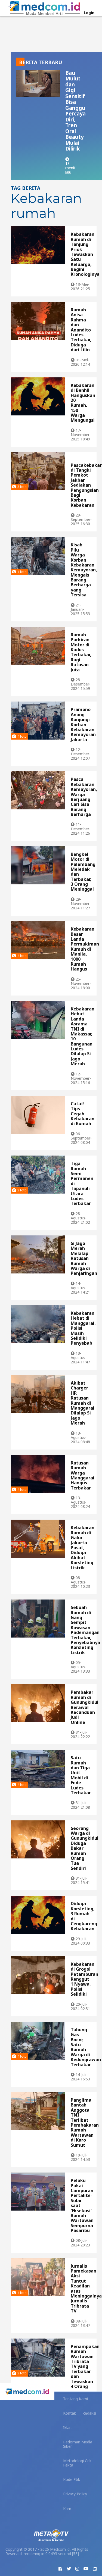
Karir (67, 2508)
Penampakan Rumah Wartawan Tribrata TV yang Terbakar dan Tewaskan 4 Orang (85, 2366)
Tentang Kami (75, 2399)
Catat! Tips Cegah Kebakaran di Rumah (83, 1114)
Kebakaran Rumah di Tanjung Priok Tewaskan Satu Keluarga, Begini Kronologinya (85, 254)
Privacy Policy (75, 2494)
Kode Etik (72, 2479)
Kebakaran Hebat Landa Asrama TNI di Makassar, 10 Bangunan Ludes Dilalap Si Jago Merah (83, 1036)
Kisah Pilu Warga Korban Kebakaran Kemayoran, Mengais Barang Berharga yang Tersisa (84, 570)
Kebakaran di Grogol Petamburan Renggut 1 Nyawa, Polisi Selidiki (84, 1979)
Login (89, 13)
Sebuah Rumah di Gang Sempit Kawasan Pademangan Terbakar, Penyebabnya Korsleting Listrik (85, 1630)
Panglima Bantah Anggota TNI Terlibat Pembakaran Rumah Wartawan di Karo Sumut (85, 2123)
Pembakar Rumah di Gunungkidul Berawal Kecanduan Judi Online (85, 1707)
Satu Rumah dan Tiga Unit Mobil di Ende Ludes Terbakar (81, 1775)
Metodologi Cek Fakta (77, 2463)
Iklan (67, 2428)
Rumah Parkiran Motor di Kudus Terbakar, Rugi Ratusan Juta (81, 652)
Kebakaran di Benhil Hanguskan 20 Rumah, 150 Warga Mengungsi (83, 403)
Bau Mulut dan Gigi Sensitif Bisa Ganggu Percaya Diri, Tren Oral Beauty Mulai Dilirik (75, 111)
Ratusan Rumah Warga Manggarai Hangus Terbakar (83, 1475)
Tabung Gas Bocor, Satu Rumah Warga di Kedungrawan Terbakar (86, 2047)
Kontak (69, 2413)
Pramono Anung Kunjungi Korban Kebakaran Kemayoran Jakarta (83, 724)
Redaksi (89, 2413)
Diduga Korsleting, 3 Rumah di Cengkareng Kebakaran (84, 1916)
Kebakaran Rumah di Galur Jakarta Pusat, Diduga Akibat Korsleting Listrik (83, 1547)
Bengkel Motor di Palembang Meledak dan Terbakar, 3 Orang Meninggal (83, 872)
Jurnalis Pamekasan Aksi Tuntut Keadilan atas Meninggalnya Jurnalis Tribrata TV (86, 2289)
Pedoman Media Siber (78, 2444)
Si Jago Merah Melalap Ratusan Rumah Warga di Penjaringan (84, 1258)
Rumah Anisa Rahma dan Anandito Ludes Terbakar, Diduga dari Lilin (81, 330)
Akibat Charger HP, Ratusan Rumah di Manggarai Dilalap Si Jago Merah (83, 1403)
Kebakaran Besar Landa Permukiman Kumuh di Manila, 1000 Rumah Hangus (85, 949)
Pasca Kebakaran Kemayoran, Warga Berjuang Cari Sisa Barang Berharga (84, 797)
